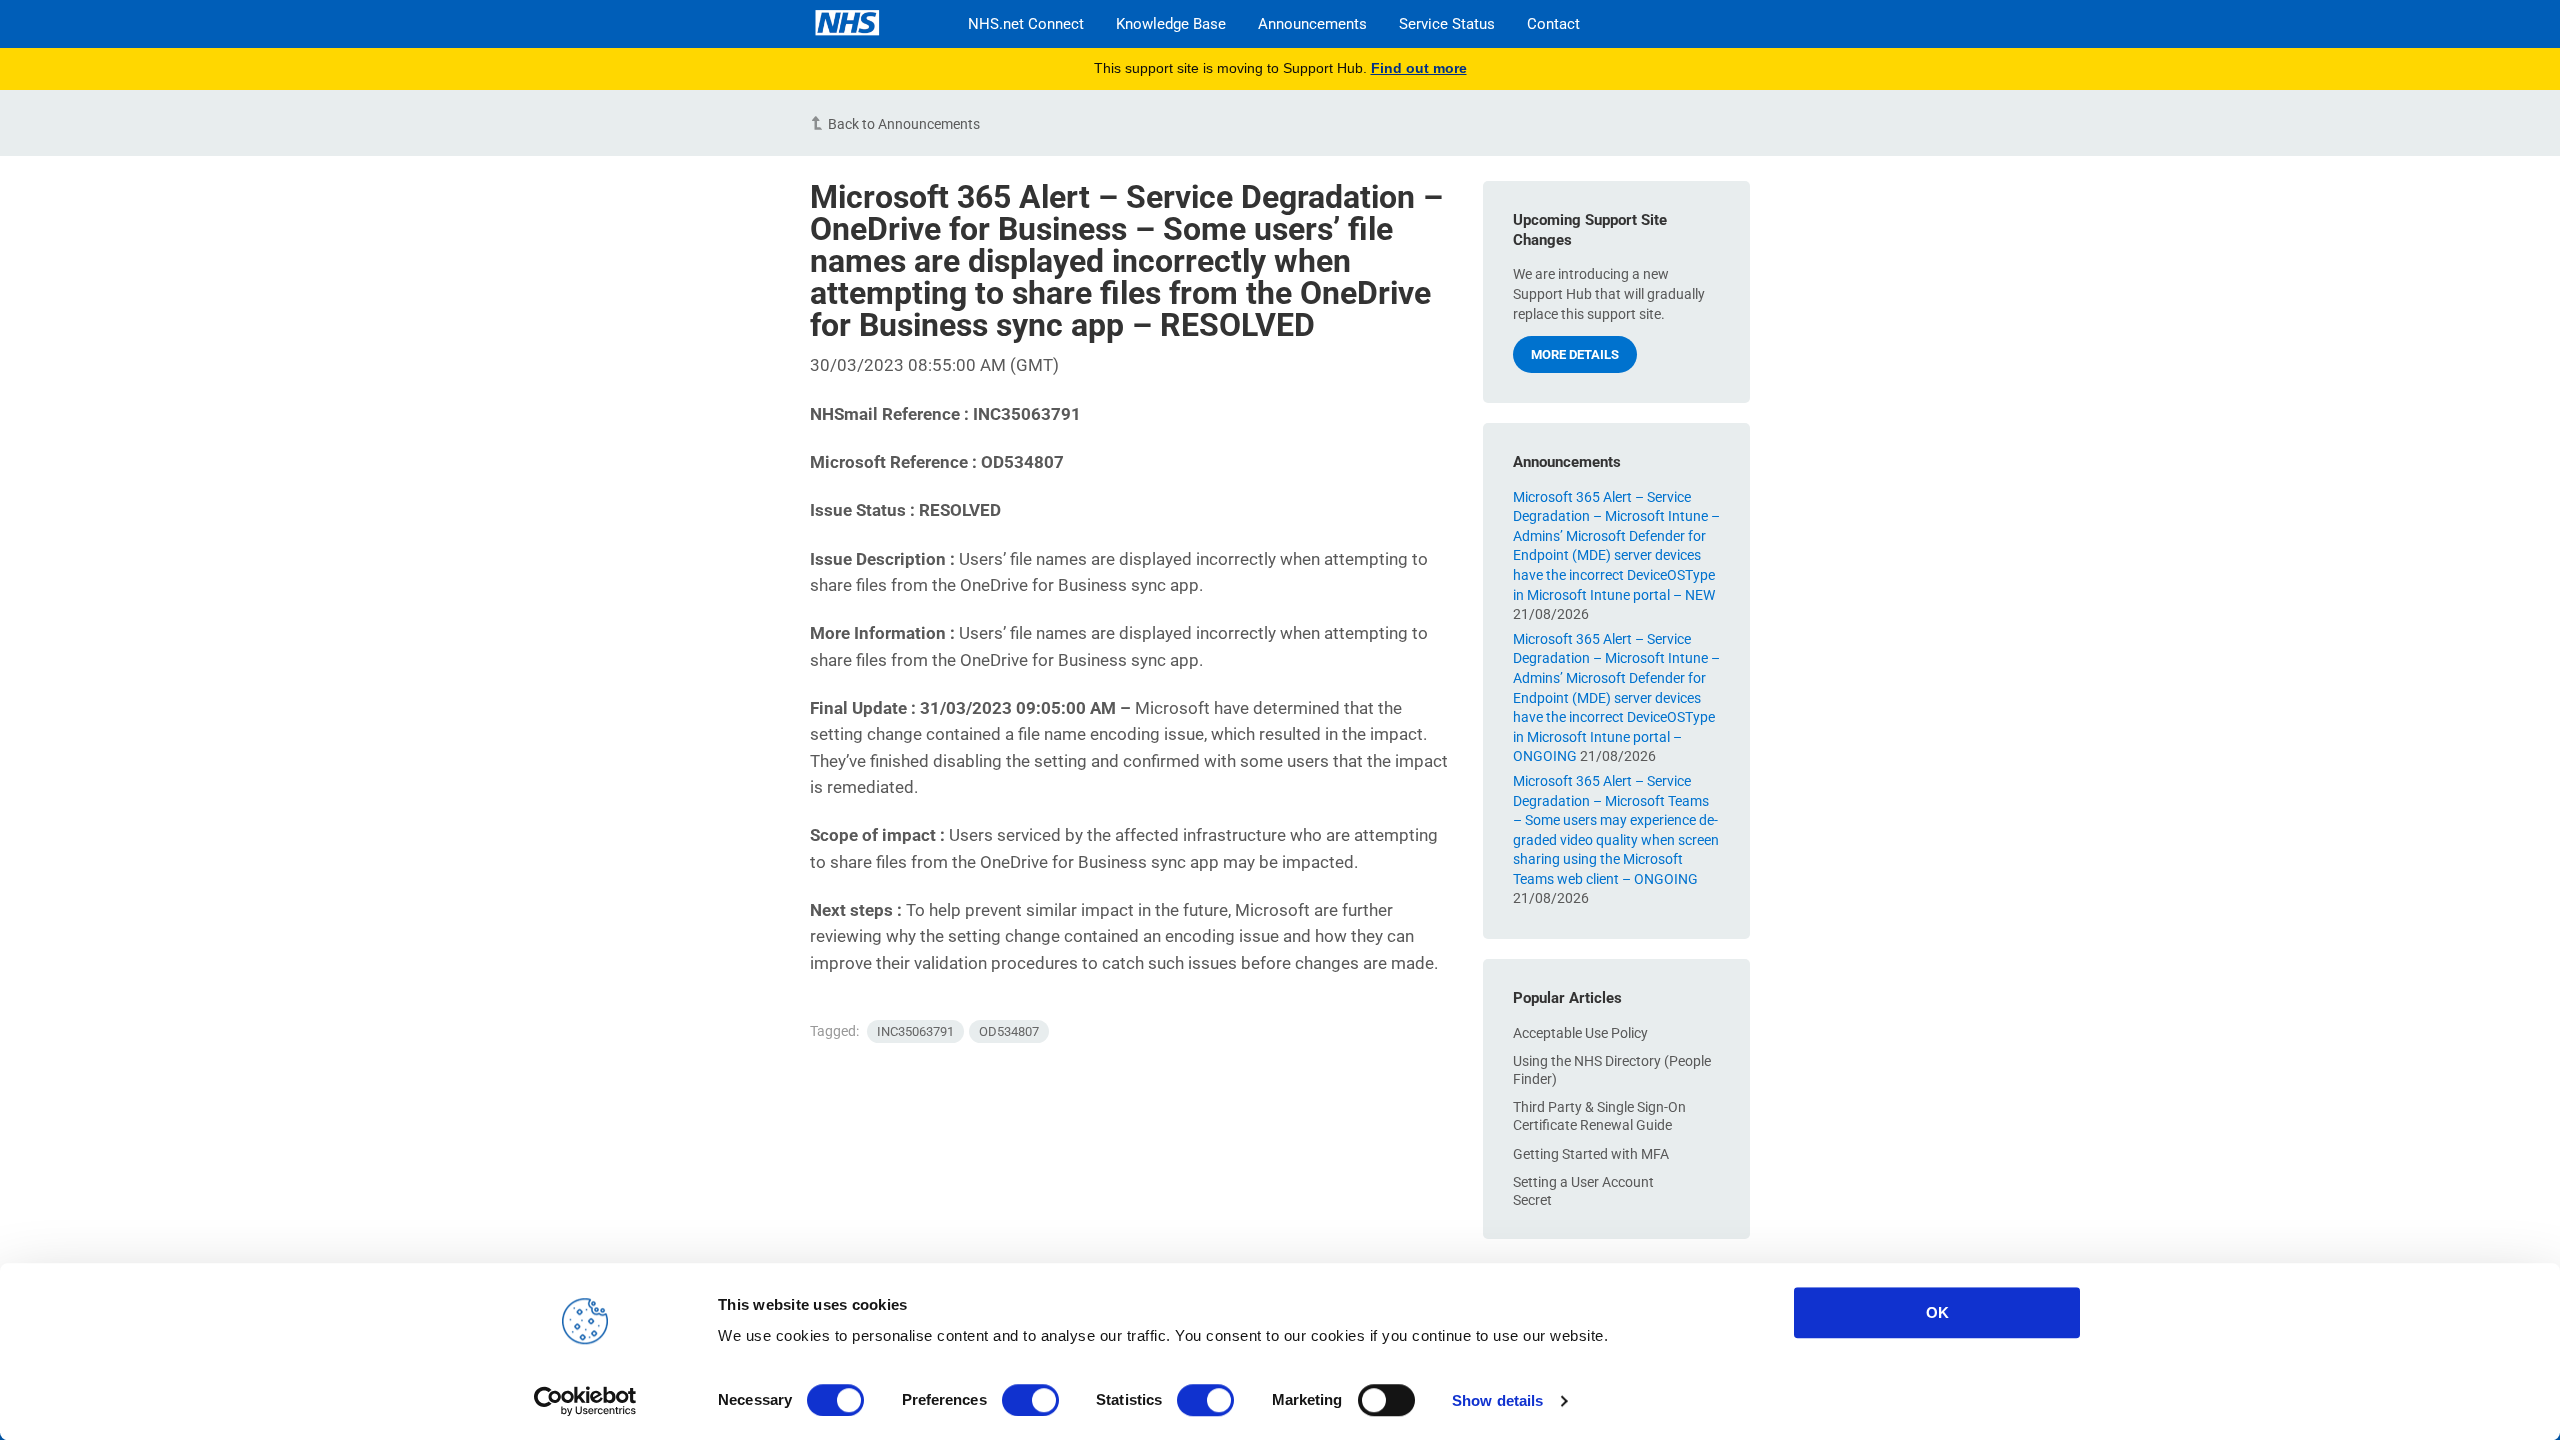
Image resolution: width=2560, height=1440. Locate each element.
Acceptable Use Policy (1580, 1033)
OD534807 (1009, 1031)
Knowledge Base (1171, 24)
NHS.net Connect (1026, 24)
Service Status (1447, 24)
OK (1937, 1312)
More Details (1575, 354)
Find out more (1419, 68)
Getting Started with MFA (1591, 1154)
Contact (1553, 24)
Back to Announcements (904, 124)
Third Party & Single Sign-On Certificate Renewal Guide (1599, 1116)
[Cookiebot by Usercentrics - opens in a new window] (585, 1401)
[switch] (1030, 1400)
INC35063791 (915, 1031)
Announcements (1312, 24)
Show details (1497, 1400)
